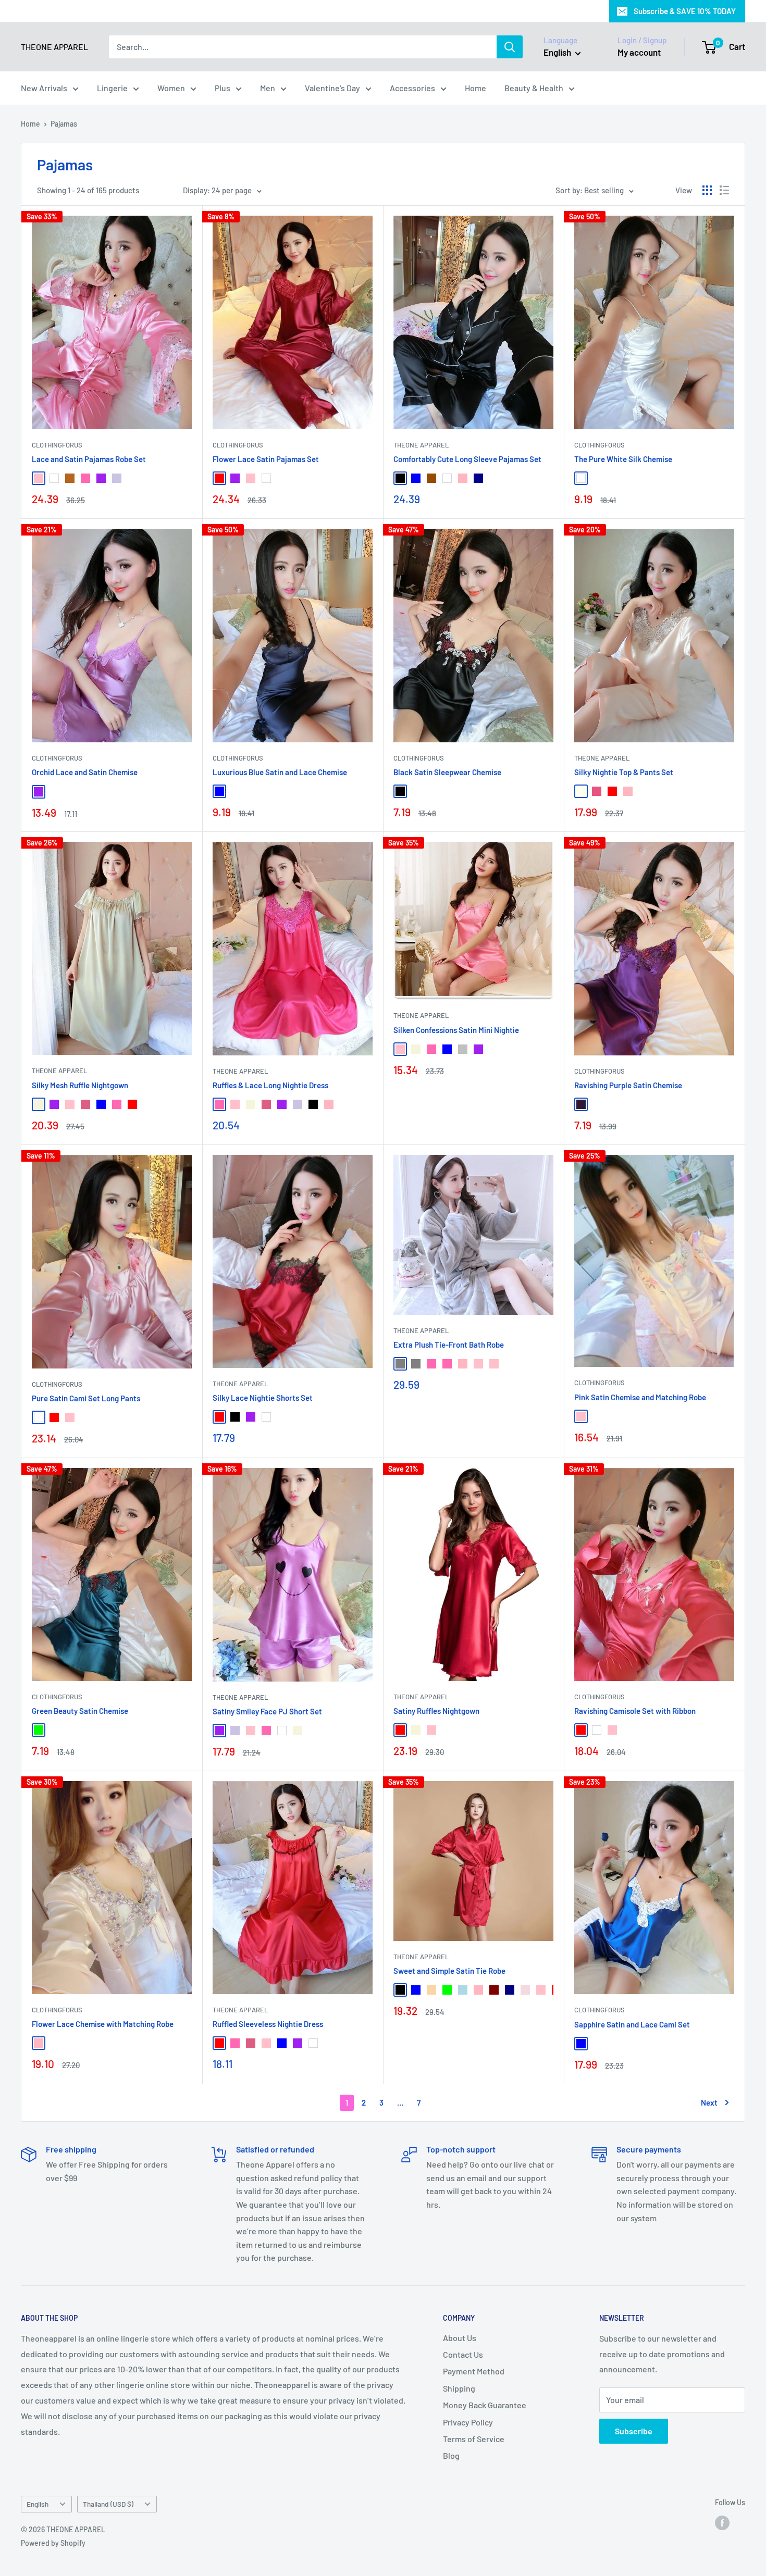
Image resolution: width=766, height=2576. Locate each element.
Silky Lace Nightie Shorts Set (263, 1398)
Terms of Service (474, 2439)
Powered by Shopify (53, 2543)
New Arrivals (44, 88)
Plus (223, 88)
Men (268, 88)
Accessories (412, 88)
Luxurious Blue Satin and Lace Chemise (280, 772)
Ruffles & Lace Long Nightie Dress (270, 1085)
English (38, 2504)
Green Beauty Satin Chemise (80, 1711)
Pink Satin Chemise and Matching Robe (640, 1397)
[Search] (510, 47)
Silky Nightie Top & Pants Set (624, 772)
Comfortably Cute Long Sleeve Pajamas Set (467, 459)
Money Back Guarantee (485, 2405)
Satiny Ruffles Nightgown (436, 1711)
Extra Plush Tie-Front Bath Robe (449, 1345)
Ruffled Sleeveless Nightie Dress (268, 2024)
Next (709, 2102)
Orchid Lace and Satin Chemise (85, 772)
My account (639, 52)
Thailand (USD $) (108, 2504)
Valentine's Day (332, 88)
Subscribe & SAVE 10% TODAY (685, 11)
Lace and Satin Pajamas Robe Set (89, 459)
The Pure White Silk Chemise (623, 459)
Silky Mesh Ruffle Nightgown (80, 1085)
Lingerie (112, 88)
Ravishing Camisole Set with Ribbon (635, 1711)
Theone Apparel (59, 1071)
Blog (451, 2455)
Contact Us (463, 2354)
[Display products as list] (724, 190)
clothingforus (57, 445)
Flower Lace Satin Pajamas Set (266, 459)
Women (171, 88)
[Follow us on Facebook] (722, 2522)
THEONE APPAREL (421, 445)
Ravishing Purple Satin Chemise (628, 1085)
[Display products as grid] (707, 190)
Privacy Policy (468, 2422)
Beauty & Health (534, 88)
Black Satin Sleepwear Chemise (447, 772)
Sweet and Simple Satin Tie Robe (449, 1971)
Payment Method (474, 2371)
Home (475, 88)
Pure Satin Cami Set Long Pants (86, 1398)
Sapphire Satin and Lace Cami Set (632, 2024)
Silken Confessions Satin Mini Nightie (456, 1030)
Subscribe (634, 2431)
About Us (460, 2338)
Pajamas (64, 124)
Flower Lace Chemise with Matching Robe (103, 2024)
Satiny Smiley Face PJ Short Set (267, 1711)
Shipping (459, 2388)
